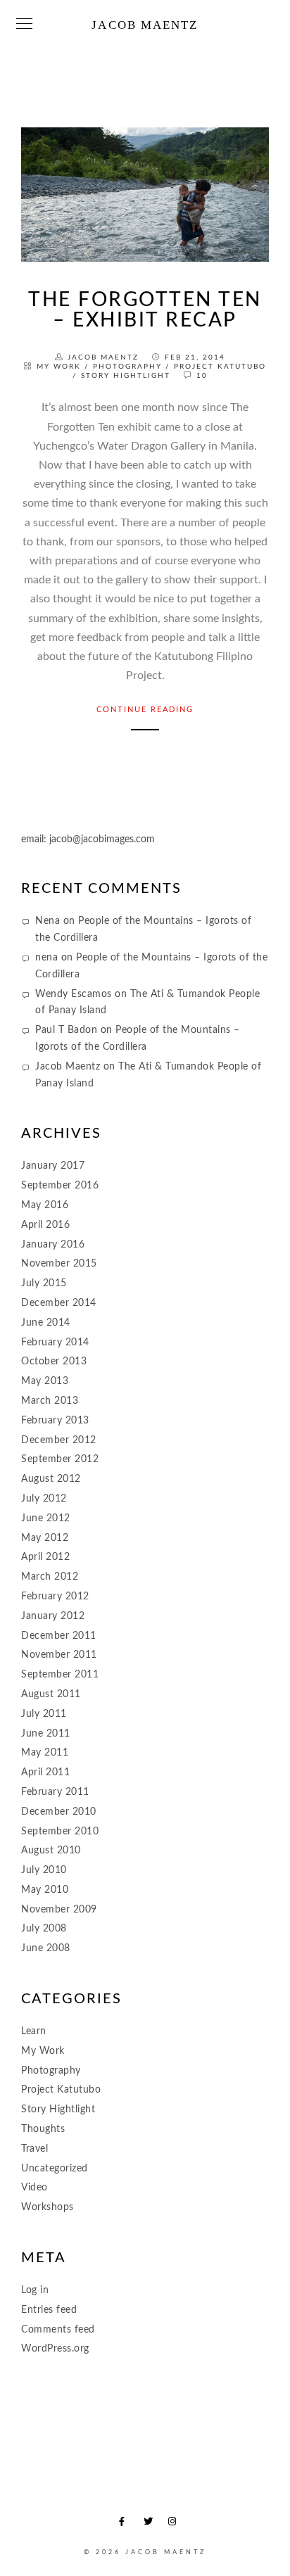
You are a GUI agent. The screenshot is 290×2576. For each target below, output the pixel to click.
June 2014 (46, 1323)
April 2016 (45, 1225)
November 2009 (59, 1910)
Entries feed (49, 2310)
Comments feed (58, 2330)
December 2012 (59, 1440)
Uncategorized (55, 2169)
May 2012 (45, 1538)
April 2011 (45, 1772)
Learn (34, 2031)
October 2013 (54, 1362)
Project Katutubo (220, 367)
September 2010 (60, 1832)
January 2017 (53, 1166)
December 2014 (59, 1303)
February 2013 (55, 1421)
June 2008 (46, 1948)
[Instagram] (175, 2524)
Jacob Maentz (145, 25)
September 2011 (60, 1675)
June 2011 (46, 1734)
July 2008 (44, 1929)
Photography (127, 367)
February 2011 (55, 1792)
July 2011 (44, 1714)
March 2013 (50, 1401)
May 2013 (45, 1381)
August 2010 (51, 1851)
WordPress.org (55, 2349)
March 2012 (50, 1577)
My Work (59, 367)
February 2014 (55, 1343)
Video (34, 2188)
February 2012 (55, 1597)
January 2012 (53, 1616)
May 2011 (45, 1753)
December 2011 (59, 1636)
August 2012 (51, 1479)
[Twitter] (151, 2524)
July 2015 (44, 1283)
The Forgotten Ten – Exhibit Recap (145, 310)
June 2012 (46, 1518)
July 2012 (44, 1499)
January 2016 (53, 1245)
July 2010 (44, 1870)
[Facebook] (126, 2524)
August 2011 (51, 1694)
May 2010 (45, 1890)
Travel (34, 2149)
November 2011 (59, 1655)
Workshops (48, 2207)
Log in (35, 2290)
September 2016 (60, 1186)
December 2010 (59, 1812)
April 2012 (45, 1557)
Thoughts (43, 2129)
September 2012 (60, 1459)
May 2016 (45, 1205)
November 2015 (59, 1264)
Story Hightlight (126, 376)
